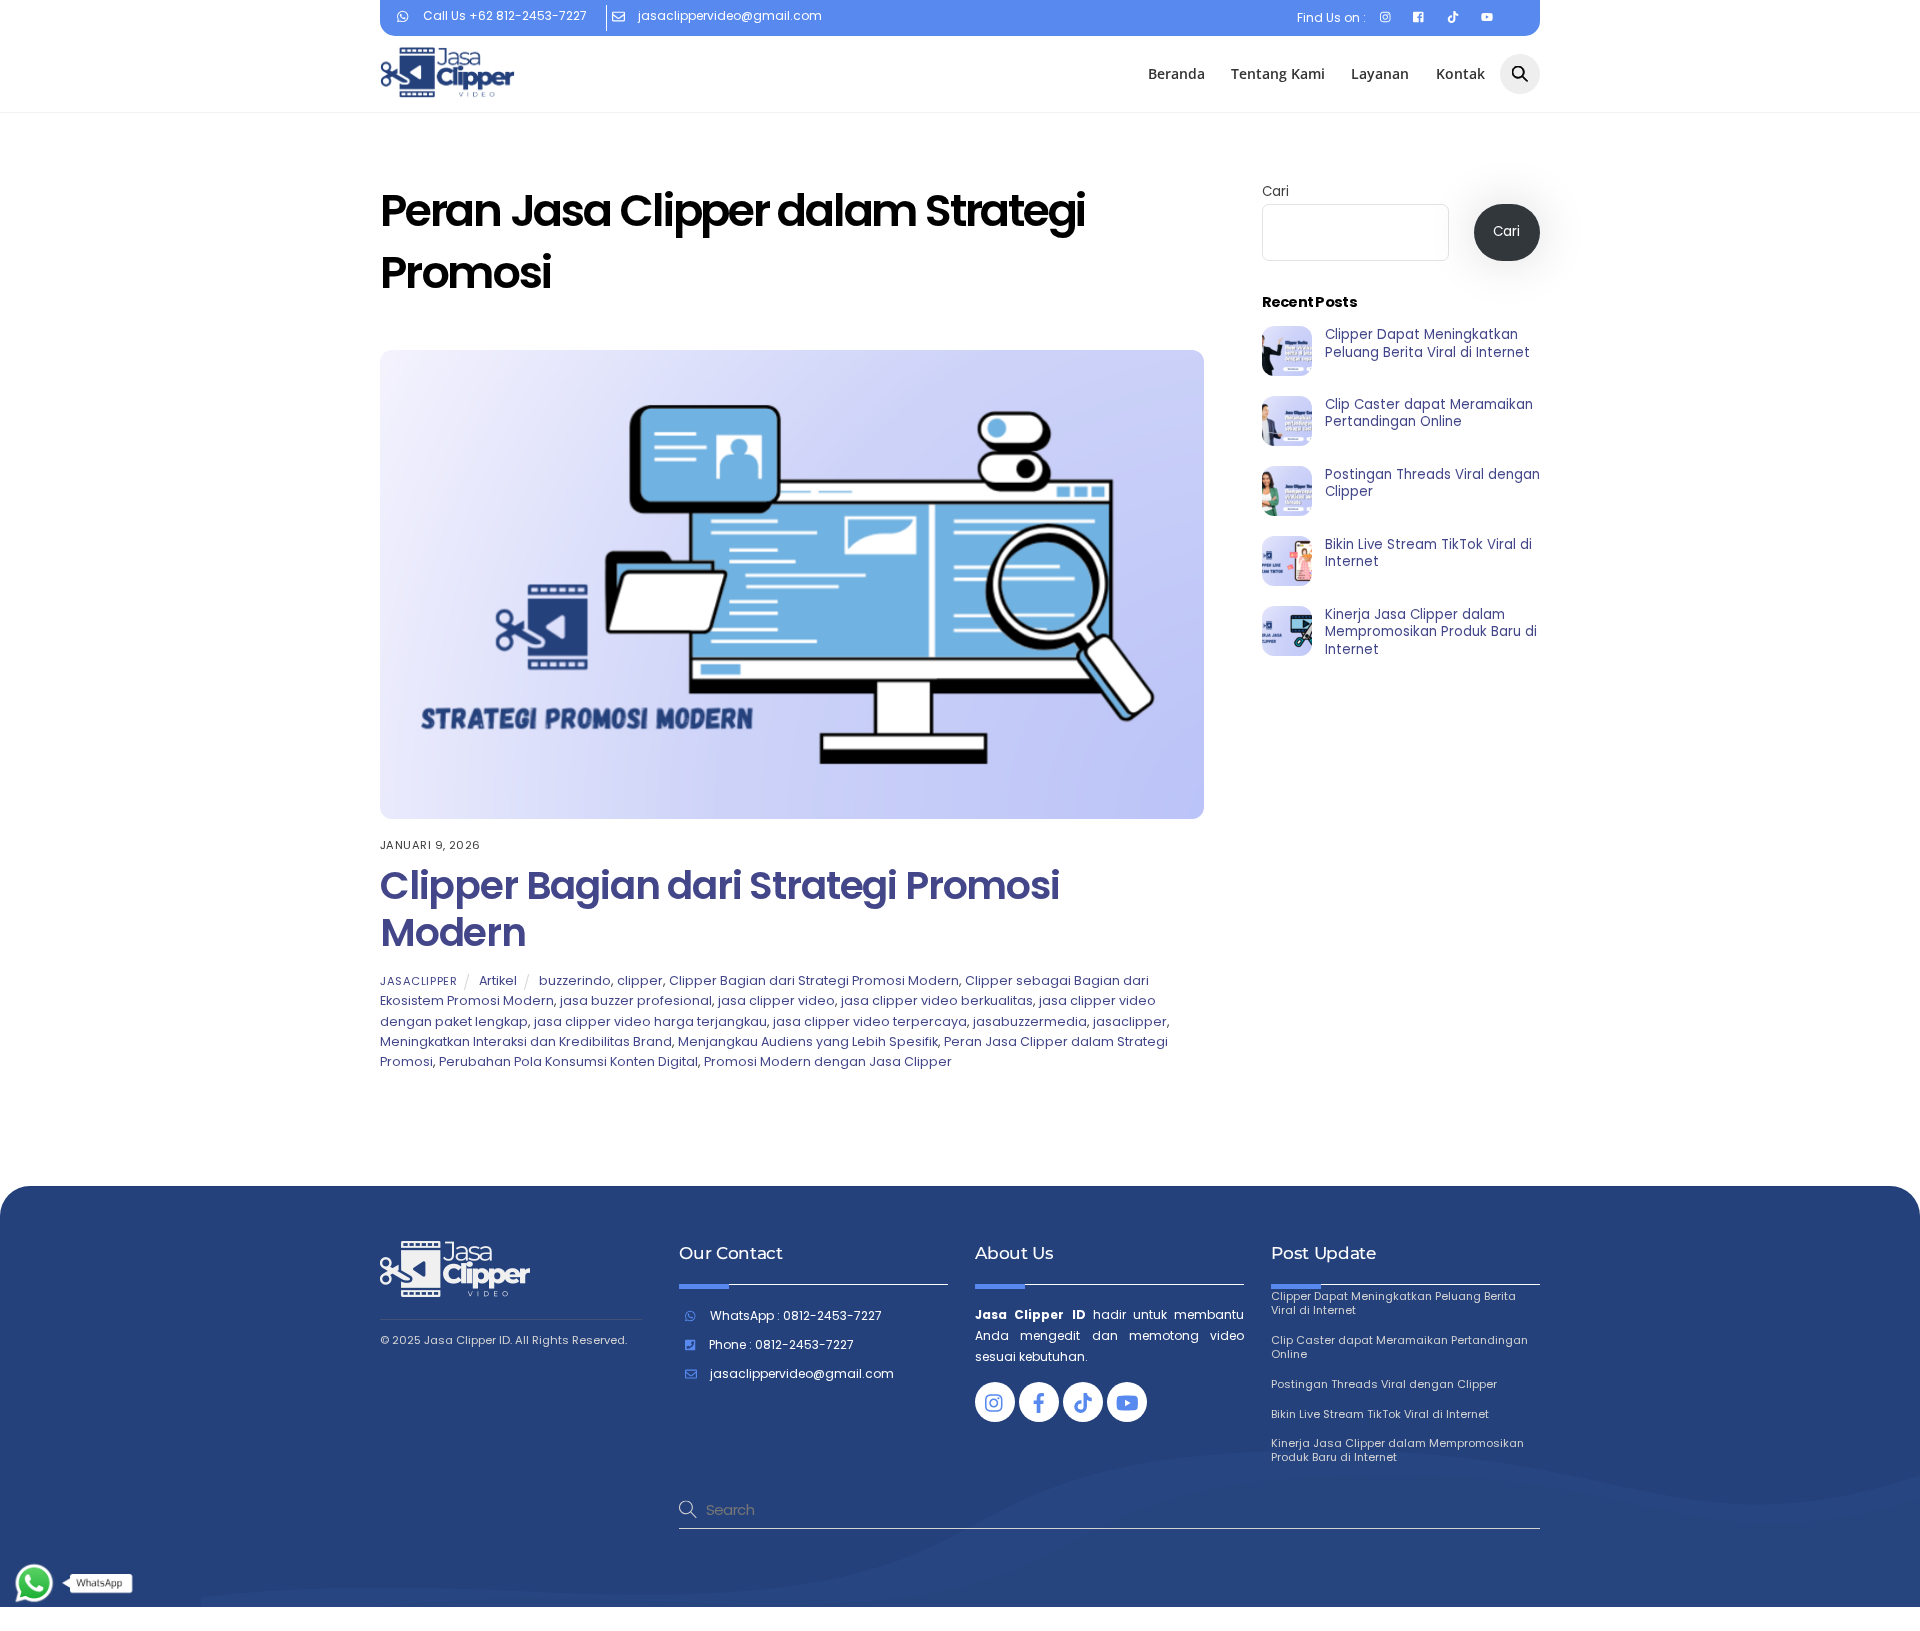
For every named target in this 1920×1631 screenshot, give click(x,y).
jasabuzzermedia (1030, 1021)
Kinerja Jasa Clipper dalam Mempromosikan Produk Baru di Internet (1431, 632)
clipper (640, 980)
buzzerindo (575, 980)
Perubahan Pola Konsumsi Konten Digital (568, 1061)
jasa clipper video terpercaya (870, 1021)
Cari (1275, 191)
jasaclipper (418, 981)
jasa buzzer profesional (636, 1000)
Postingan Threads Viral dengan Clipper (1432, 483)
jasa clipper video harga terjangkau (650, 1021)
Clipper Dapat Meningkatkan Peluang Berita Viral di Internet (1427, 343)
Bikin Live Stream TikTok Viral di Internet (1428, 553)
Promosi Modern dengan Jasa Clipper (828, 1061)
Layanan (1380, 73)
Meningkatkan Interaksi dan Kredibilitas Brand (526, 1041)
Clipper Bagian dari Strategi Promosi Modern (720, 909)
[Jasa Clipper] (447, 88)
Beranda (1176, 73)
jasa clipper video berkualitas (937, 1000)
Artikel (498, 980)
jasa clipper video (776, 1000)
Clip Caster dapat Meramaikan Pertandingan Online (1429, 413)
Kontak (1460, 73)
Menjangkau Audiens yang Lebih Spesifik (808, 1041)
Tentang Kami (1278, 73)
